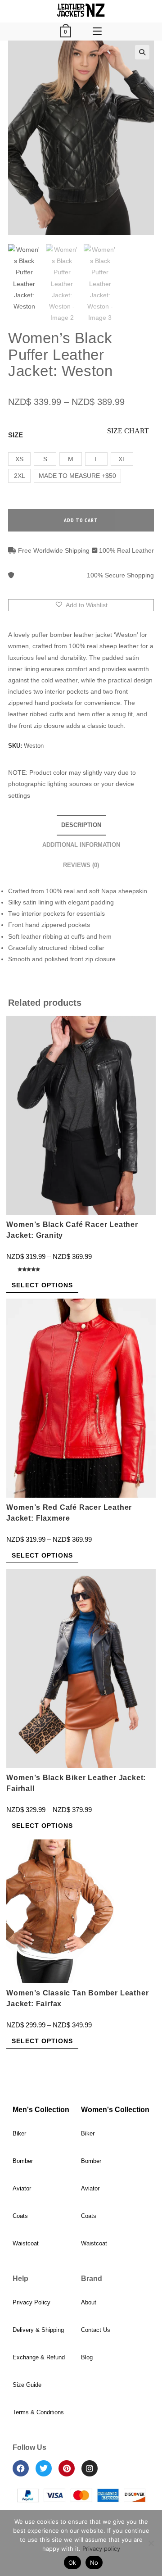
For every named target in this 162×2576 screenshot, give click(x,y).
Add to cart (81, 520)
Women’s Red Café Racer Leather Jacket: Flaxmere (69, 1513)
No (94, 2562)
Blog (87, 2357)
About (89, 2302)
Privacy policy (101, 2549)
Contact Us (96, 2330)
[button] (142, 52)
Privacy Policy (31, 2302)
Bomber (23, 2161)
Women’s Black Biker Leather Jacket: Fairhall (76, 1783)
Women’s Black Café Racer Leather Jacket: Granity (72, 1230)
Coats (20, 2216)
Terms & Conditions (38, 2412)
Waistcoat (26, 2243)
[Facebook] (21, 2468)
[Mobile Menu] (97, 32)
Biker (19, 2133)
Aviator (22, 2188)
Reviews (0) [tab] (81, 865)
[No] (151, 2543)
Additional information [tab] (81, 845)
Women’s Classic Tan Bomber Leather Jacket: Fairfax (77, 1998)
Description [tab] (81, 825)
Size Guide (27, 2385)
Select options (42, 1285)
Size (16, 435)
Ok (72, 2562)
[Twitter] (44, 2468)
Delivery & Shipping (38, 2330)
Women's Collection (115, 2110)
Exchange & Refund (39, 2357)
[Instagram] (90, 2468)
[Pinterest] (67, 2468)
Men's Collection (41, 2110)
